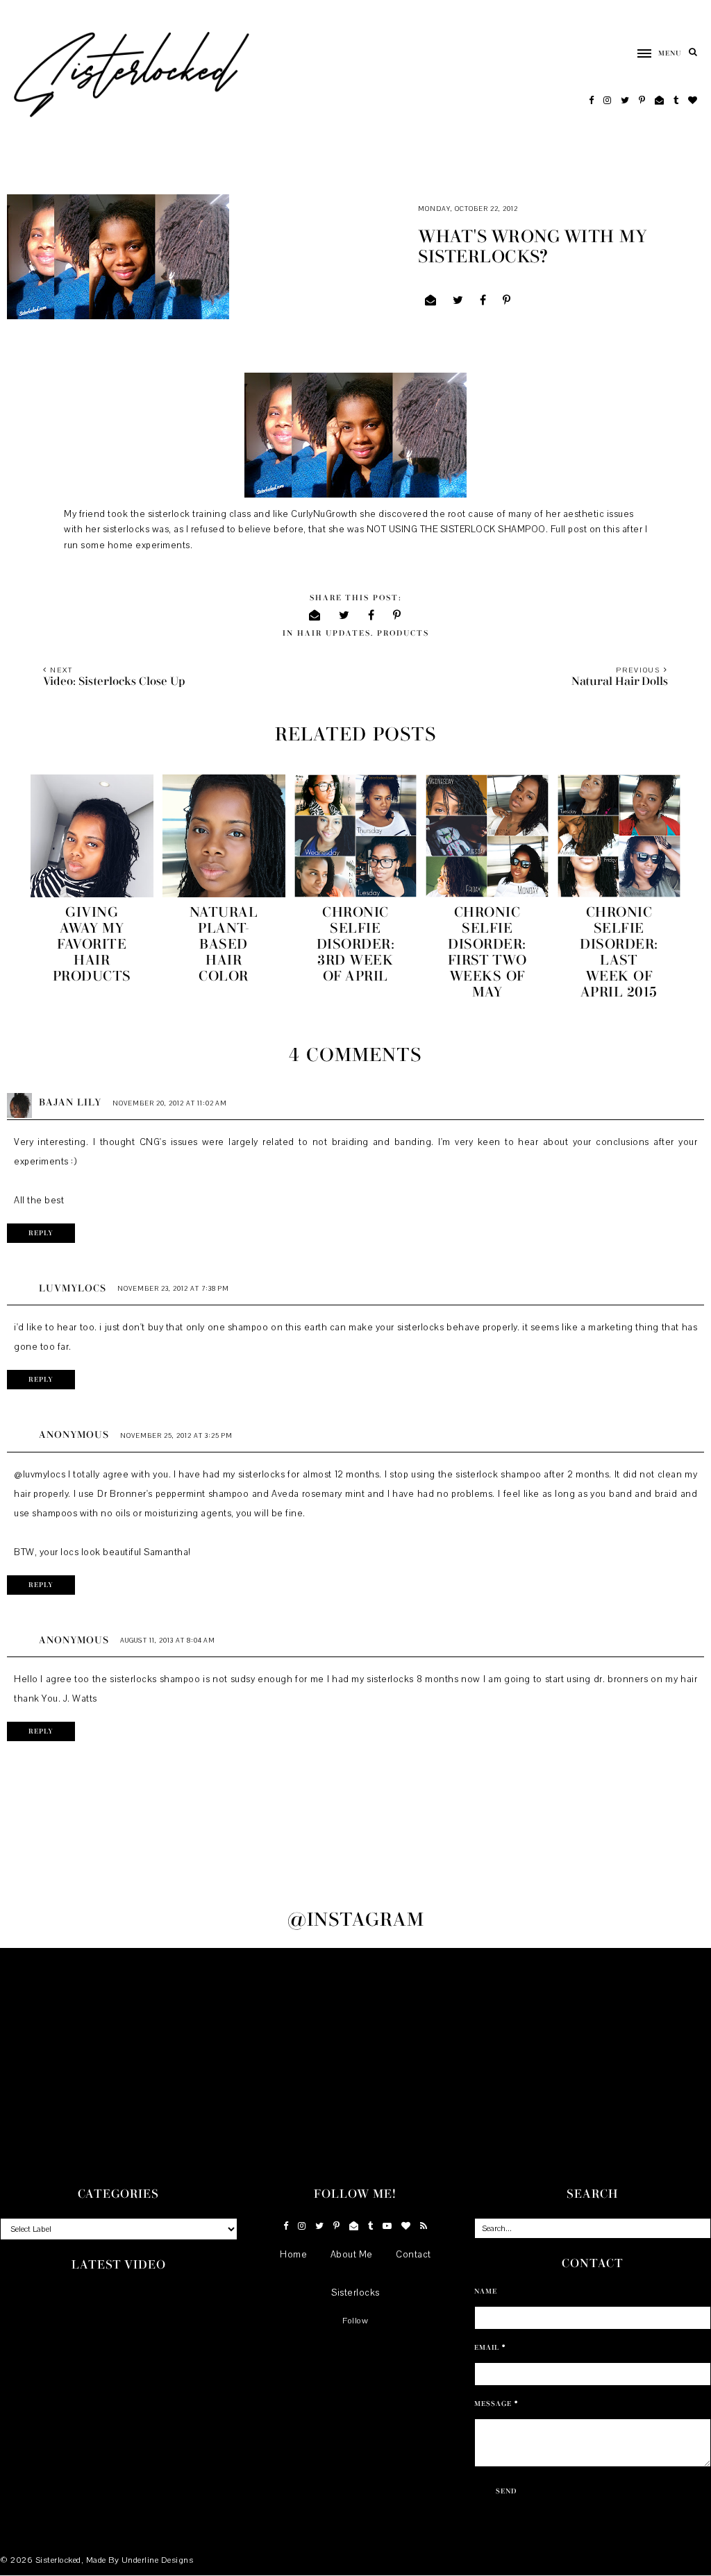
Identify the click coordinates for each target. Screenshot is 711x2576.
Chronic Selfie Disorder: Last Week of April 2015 (619, 952)
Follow (355, 2321)
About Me (352, 2255)
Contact (413, 2255)
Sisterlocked (58, 2560)
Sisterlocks (355, 2293)
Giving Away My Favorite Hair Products (92, 944)
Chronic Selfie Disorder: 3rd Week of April (356, 944)
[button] (653, 53)
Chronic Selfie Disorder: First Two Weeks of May (487, 952)
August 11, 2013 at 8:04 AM (168, 1640)
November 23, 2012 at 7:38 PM (173, 1288)
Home (293, 2255)
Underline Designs (158, 2560)
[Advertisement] (355, 2052)
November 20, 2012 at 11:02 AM (170, 1103)
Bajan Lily (70, 1103)
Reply (41, 1233)
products (403, 633)
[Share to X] (458, 300)
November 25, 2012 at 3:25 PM (176, 1435)
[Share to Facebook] (483, 300)
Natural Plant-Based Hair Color (224, 944)
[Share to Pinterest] (507, 300)
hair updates (334, 633)
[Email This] (431, 300)
